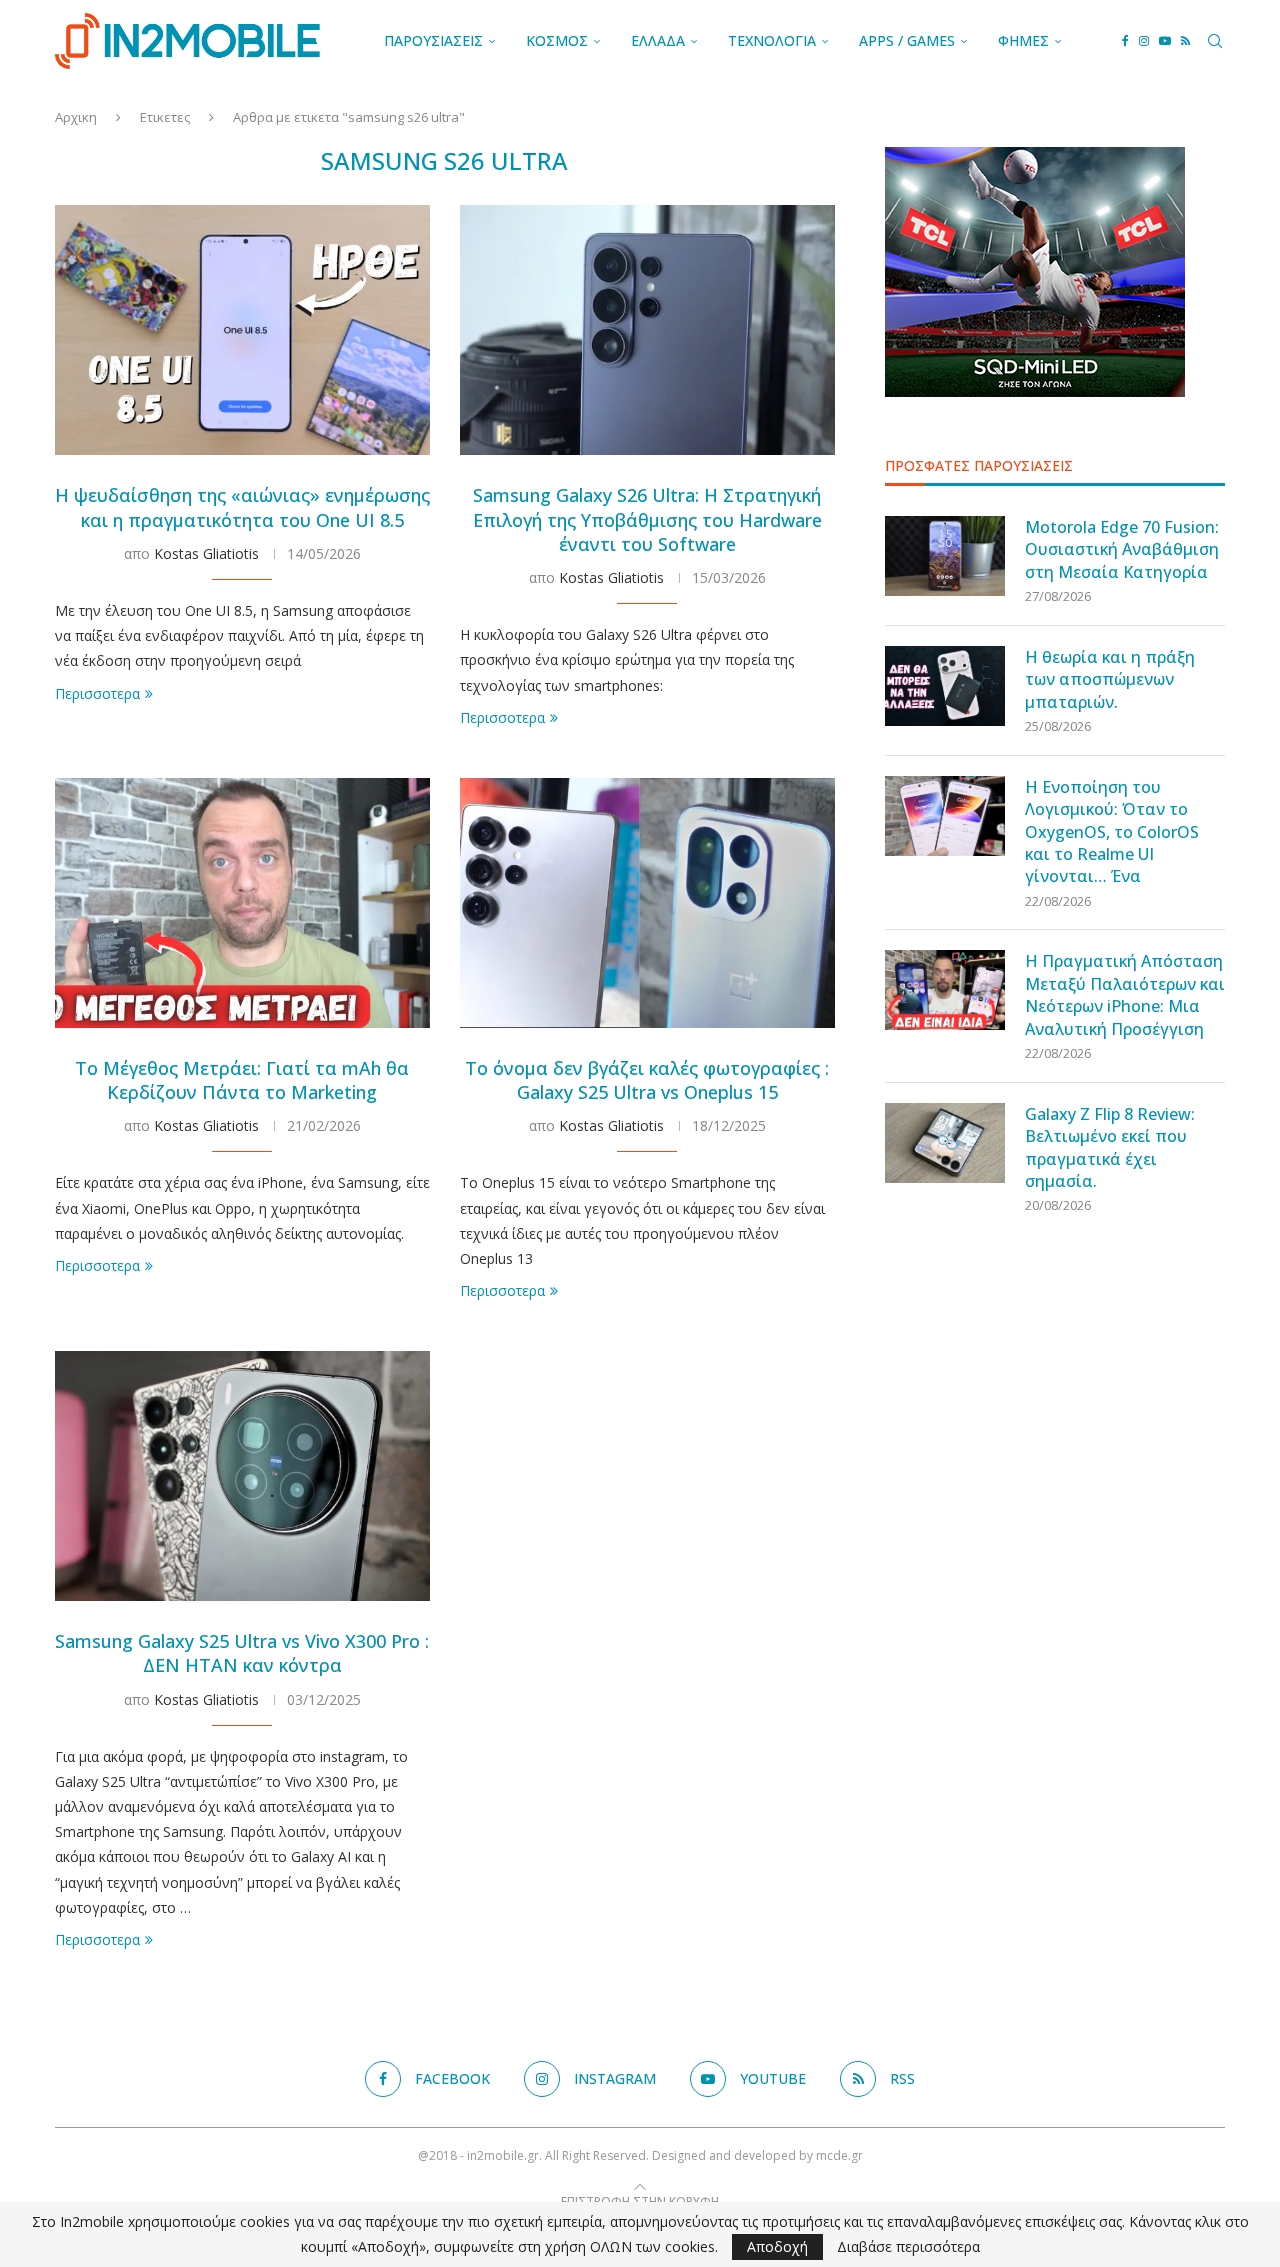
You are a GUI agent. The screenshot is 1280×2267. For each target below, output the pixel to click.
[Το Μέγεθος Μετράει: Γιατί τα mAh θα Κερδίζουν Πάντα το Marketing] (242, 903)
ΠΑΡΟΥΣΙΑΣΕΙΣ (433, 40)
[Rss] (1185, 41)
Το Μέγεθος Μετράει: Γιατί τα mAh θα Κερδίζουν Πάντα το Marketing (242, 1080)
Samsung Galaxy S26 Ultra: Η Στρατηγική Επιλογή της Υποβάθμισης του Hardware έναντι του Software (647, 519)
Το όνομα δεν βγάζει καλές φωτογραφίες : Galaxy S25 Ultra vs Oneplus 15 (647, 1080)
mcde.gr (839, 2155)
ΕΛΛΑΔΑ (658, 40)
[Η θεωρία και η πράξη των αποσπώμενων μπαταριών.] (945, 686)
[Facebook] (1125, 41)
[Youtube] (1165, 41)
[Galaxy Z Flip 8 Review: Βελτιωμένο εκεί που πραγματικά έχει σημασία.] (945, 1143)
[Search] (1215, 41)
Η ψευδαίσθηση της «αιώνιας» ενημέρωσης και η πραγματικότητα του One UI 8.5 (242, 507)
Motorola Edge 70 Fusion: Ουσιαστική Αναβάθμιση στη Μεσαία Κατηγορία (1122, 549)
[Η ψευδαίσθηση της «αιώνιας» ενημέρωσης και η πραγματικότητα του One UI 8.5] (242, 330)
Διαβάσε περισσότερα (908, 2247)
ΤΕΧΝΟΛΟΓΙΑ (772, 40)
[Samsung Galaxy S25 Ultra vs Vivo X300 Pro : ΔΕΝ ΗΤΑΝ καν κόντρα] (242, 1476)
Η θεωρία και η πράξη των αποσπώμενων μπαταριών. (1110, 679)
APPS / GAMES (907, 40)
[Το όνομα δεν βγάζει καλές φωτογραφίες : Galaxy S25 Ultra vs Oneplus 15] (647, 903)
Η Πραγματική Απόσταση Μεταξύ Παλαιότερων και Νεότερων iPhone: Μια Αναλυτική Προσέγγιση (1125, 994)
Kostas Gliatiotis (206, 553)
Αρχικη (76, 117)
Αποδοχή (777, 2246)
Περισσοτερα (97, 693)
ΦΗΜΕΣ (1023, 40)
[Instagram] (1144, 41)
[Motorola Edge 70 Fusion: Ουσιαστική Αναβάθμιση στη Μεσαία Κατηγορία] (945, 556)
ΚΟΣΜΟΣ (557, 40)
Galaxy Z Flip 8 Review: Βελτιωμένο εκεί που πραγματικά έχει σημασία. (1110, 1147)
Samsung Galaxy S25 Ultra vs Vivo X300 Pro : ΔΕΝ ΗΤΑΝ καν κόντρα (242, 1653)
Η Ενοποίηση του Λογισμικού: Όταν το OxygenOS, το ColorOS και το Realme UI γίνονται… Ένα (1112, 832)
